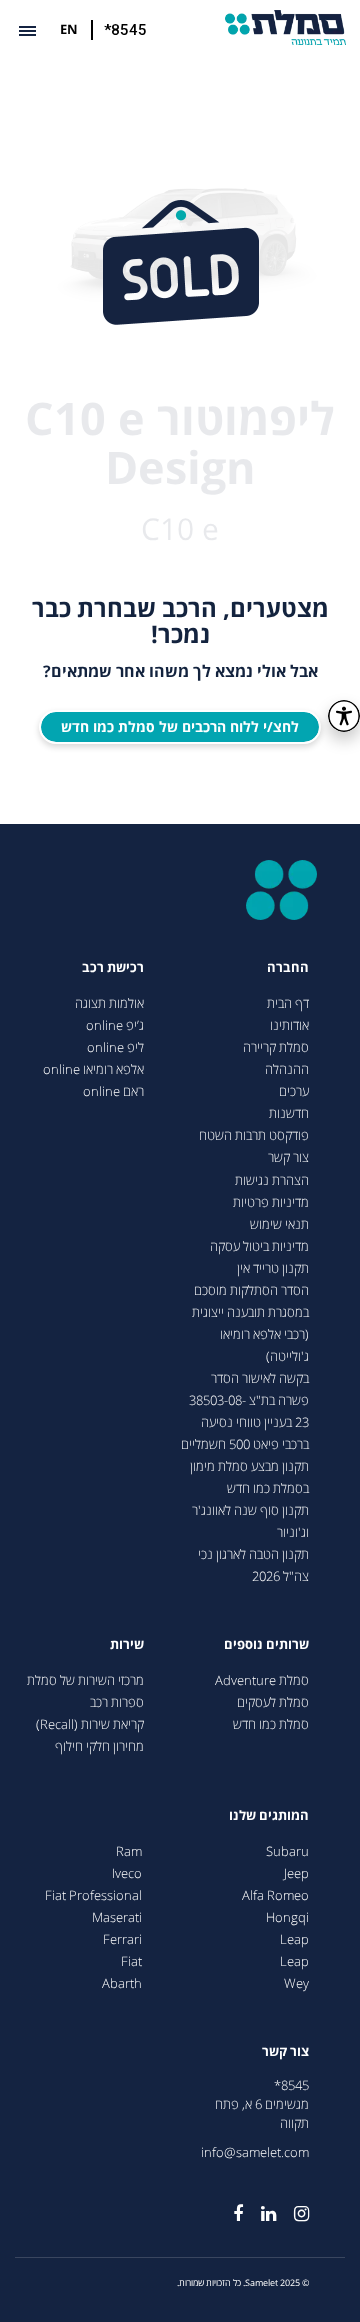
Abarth (122, 1983)
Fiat (131, 1961)
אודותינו (289, 1025)
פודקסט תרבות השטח (254, 1135)
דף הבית (288, 1003)
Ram (129, 1851)
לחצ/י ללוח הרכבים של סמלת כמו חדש (180, 726)
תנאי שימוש (279, 1224)
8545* (291, 2085)
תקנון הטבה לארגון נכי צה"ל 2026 (253, 1565)
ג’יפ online (115, 1025)
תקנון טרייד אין (273, 1268)
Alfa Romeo (275, 1895)
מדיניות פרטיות (271, 1202)
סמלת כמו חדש (271, 1724)
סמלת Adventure (262, 1680)
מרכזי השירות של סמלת (85, 1680)
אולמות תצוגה (109, 1003)
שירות (127, 1644)
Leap (294, 1939)
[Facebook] (229, 2206)
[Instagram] (292, 2206)
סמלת (285, 27)
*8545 (125, 30)
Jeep (296, 1873)
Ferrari (122, 1939)
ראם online (113, 1091)
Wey (296, 1983)
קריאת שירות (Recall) (90, 1724)
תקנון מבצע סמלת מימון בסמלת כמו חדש (249, 1477)
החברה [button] (288, 967)
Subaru (287, 1851)
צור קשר (288, 1157)
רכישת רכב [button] (113, 967)
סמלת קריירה (276, 1047)
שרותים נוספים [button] (266, 1644)
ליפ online (115, 1047)
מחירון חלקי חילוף (99, 1746)
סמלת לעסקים (273, 1702)
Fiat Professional (93, 1895)
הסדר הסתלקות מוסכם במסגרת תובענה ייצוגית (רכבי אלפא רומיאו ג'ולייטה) (250, 1323)
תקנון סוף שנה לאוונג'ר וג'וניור (250, 1521)
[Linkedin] (259, 2206)
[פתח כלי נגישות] (344, 716)
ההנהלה (287, 1069)
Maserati (117, 1917)
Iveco (127, 1873)
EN (69, 29)
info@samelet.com (255, 2152)
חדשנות (289, 1113)
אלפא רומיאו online (93, 1069)
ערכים (294, 1091)
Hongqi (287, 1917)
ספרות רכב (117, 1702)
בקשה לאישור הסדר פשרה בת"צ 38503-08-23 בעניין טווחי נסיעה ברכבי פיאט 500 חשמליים (245, 1411)
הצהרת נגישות (272, 1180)
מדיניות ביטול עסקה (259, 1246)
